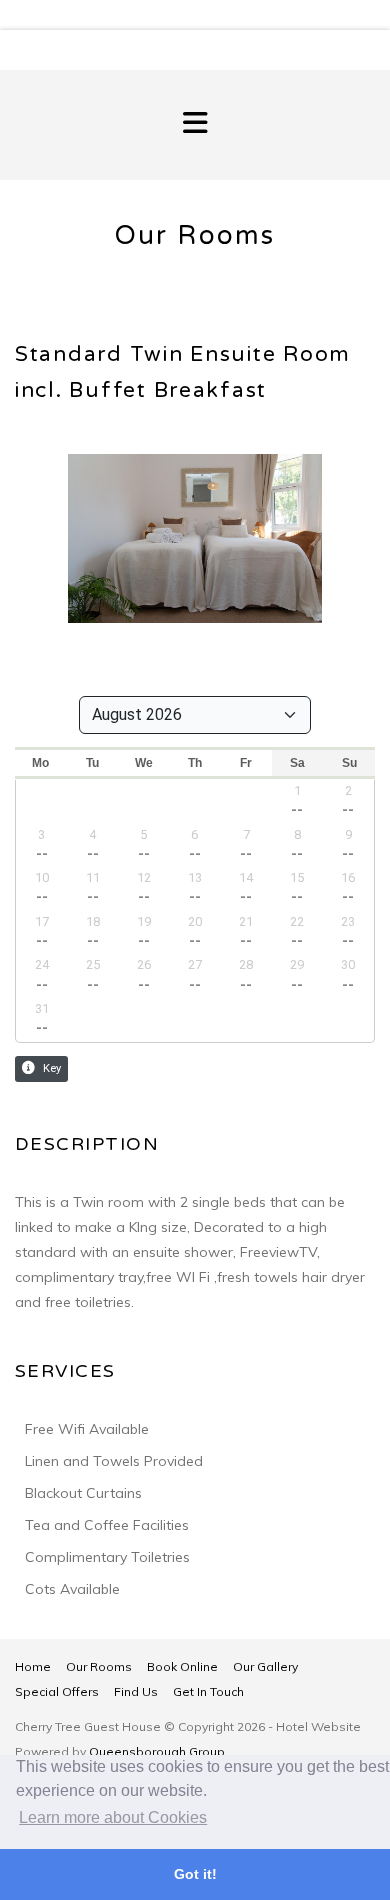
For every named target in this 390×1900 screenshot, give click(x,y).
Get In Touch (208, 1691)
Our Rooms (99, 1666)
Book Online (182, 1666)
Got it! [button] (195, 1874)
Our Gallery (265, 1666)
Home (33, 1666)
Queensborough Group (157, 1751)
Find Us (136, 1691)
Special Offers (57, 1691)
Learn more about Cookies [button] (113, 1817)
